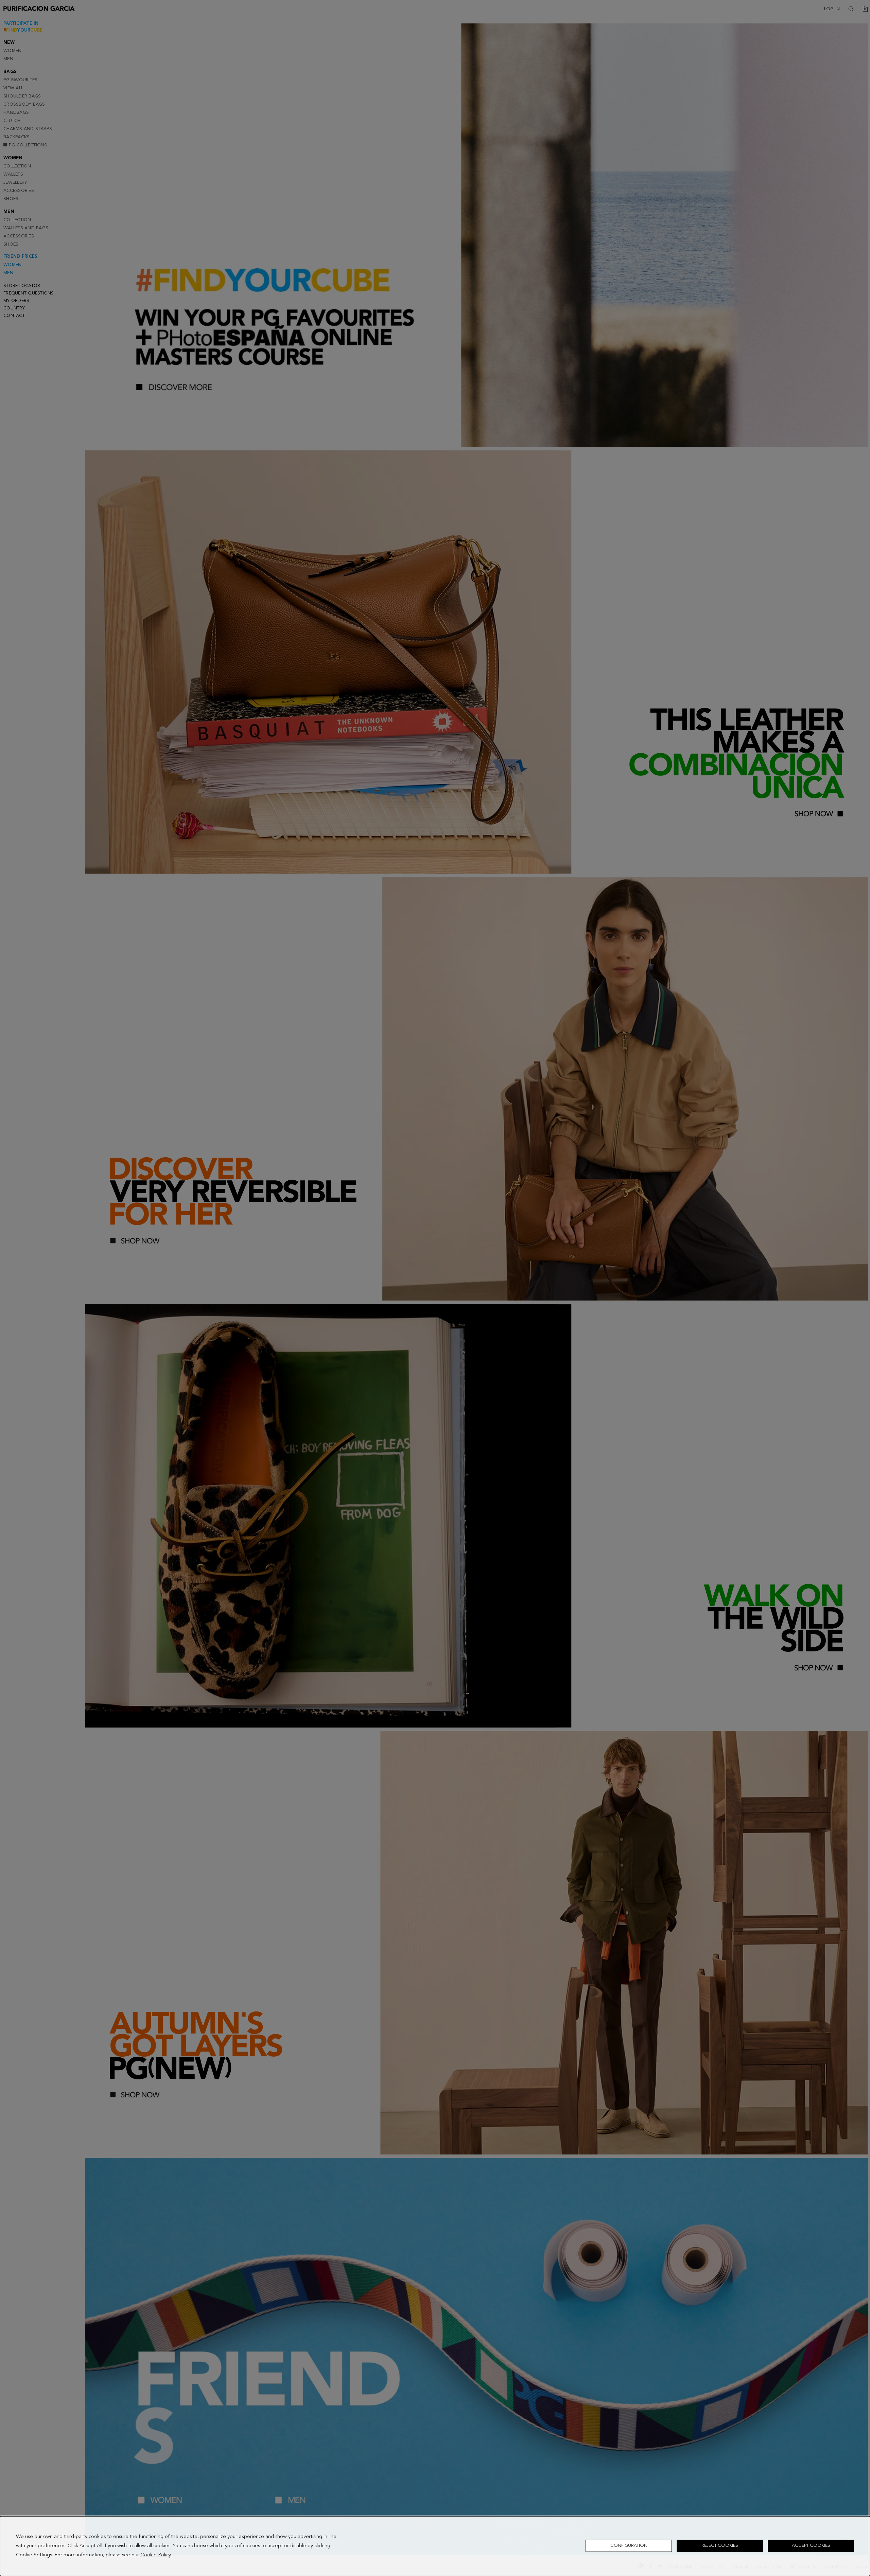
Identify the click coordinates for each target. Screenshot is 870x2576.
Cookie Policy (155, 2555)
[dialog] (435, 2546)
